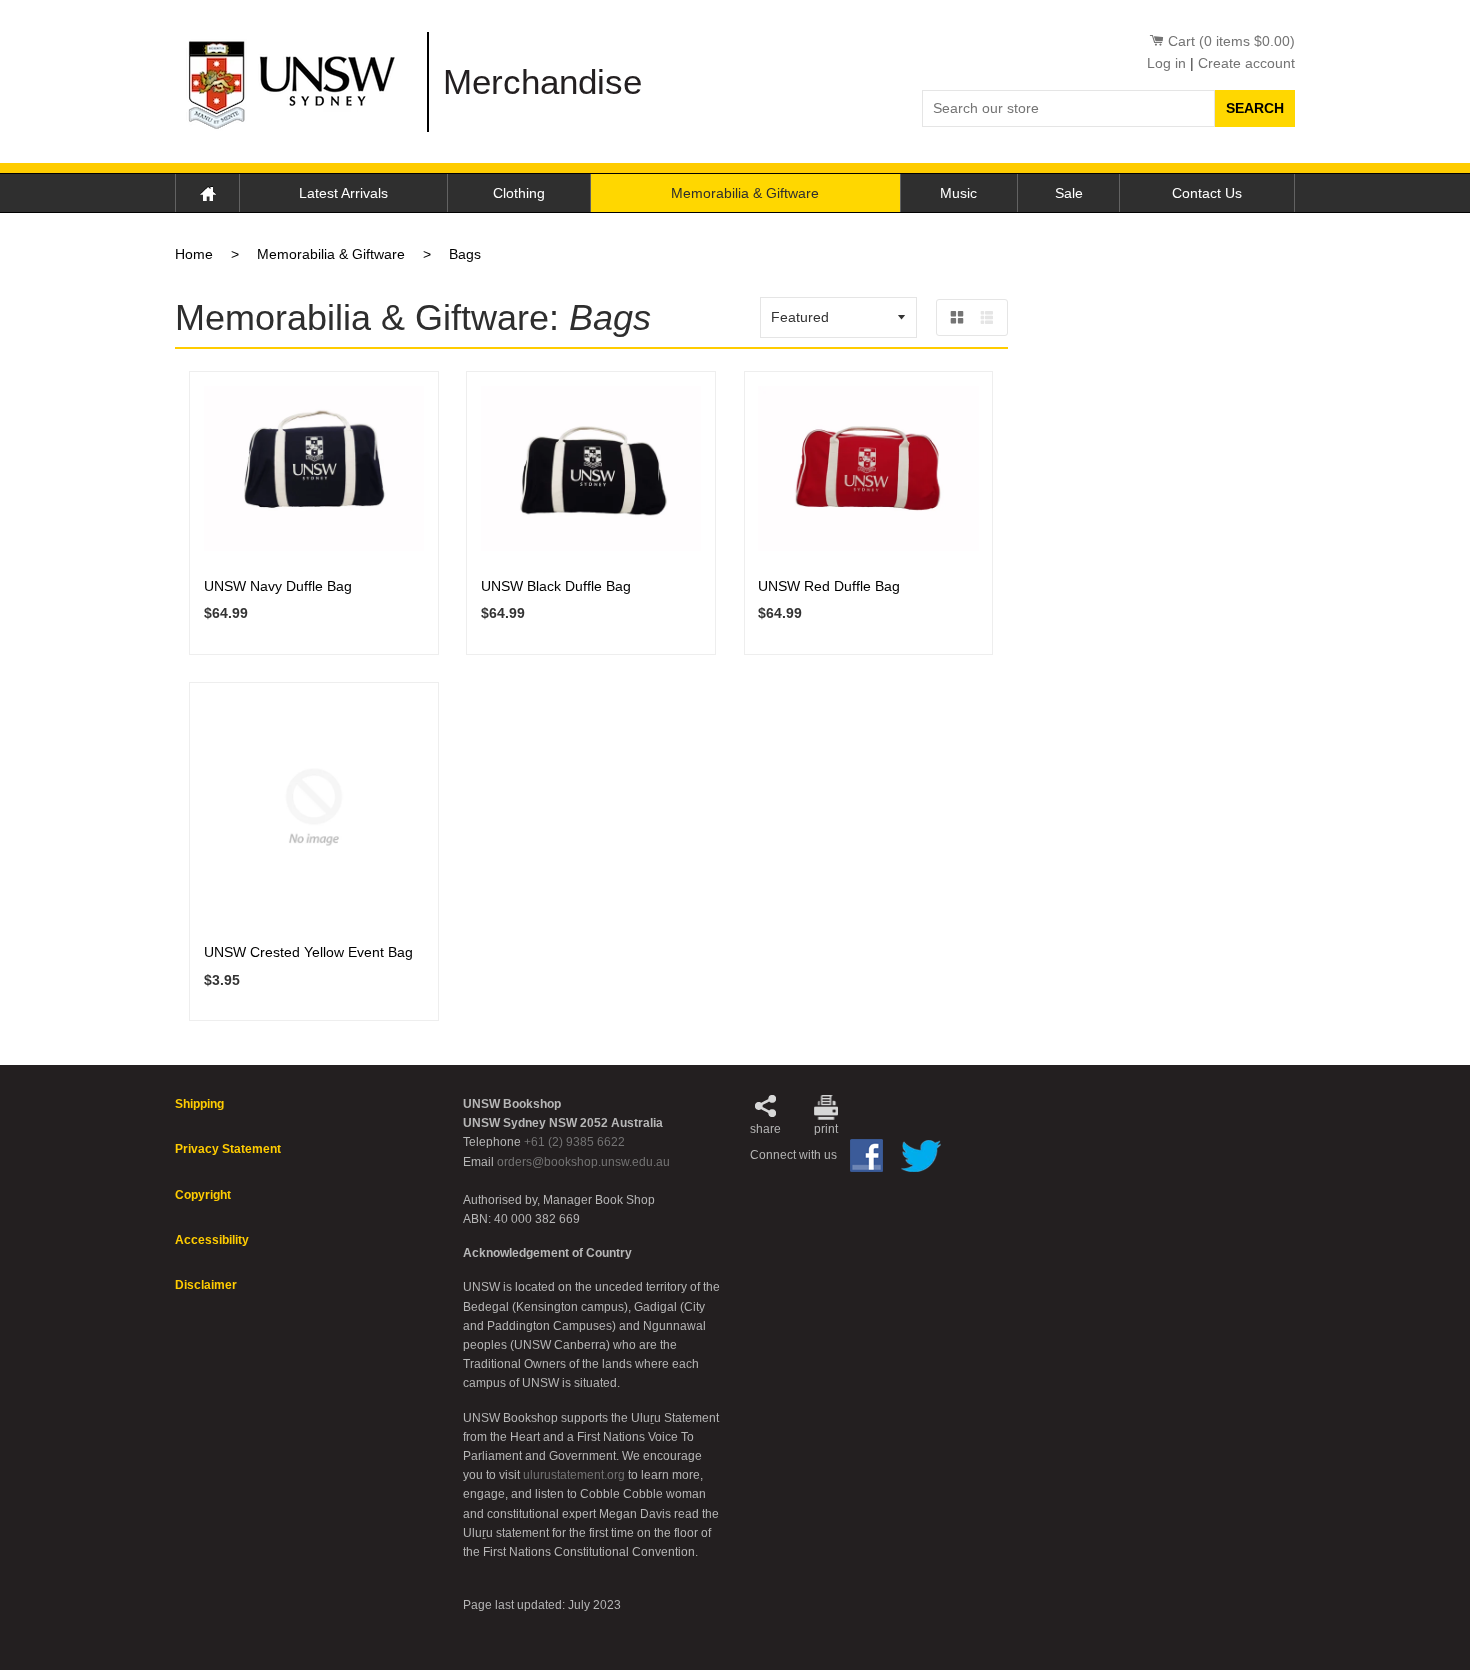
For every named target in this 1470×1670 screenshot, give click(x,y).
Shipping (199, 1104)
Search (1255, 108)
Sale (1069, 193)
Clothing (519, 193)
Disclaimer (206, 1285)
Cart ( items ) (1231, 41)
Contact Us (1207, 193)
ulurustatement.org (574, 1475)
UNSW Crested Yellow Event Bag (308, 952)
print (826, 1129)
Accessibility (212, 1240)
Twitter (921, 1156)
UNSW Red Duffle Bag (829, 586)
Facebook (866, 1155)
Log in (1166, 63)
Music (958, 193)
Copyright (203, 1195)
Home (207, 192)
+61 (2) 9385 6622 (574, 1142)
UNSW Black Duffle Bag (556, 586)
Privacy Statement (228, 1149)
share (765, 1129)
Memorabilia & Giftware (745, 193)
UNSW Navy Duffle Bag (278, 586)
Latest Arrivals (343, 193)
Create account (1246, 63)
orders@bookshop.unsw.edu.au (583, 1162)
